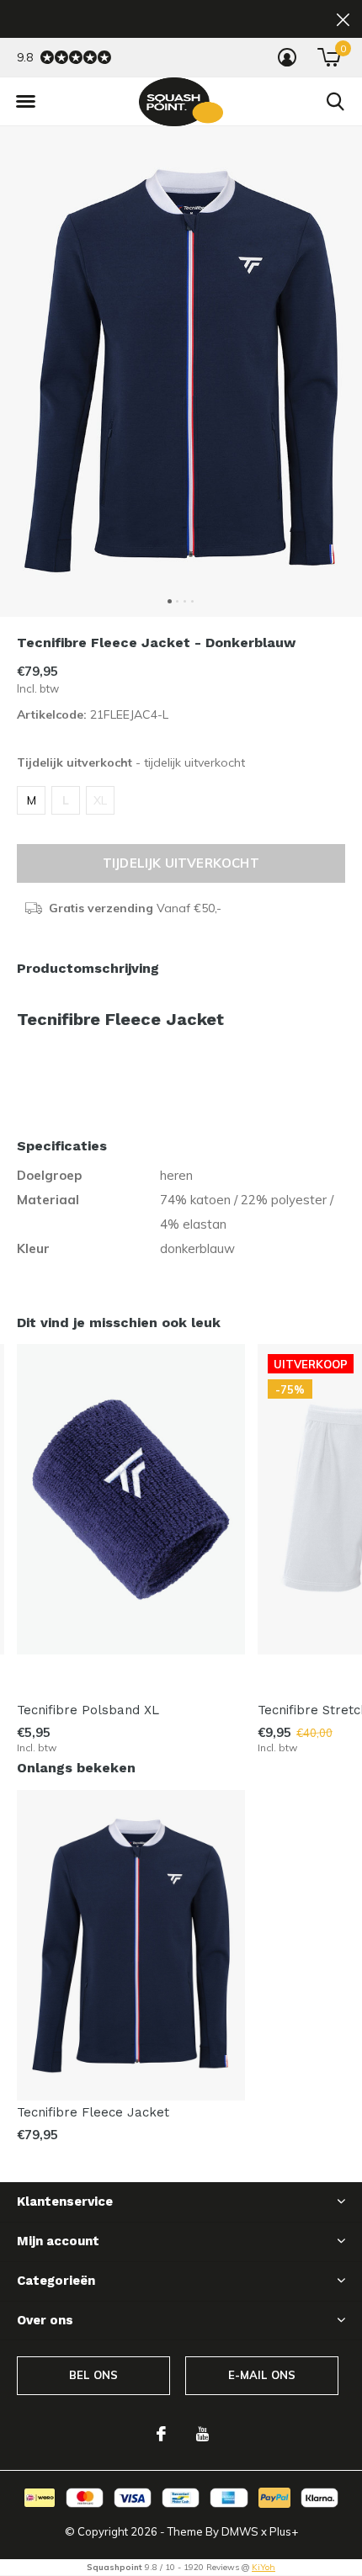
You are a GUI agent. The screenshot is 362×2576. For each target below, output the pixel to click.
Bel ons (93, 2375)
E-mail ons (262, 2375)
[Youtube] (202, 2434)
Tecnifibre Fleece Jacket (93, 2112)
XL (100, 800)
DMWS (240, 2531)
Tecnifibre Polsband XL (88, 1710)
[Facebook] (161, 2434)
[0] (329, 57)
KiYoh (264, 2567)
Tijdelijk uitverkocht (181, 863)
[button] (25, 102)
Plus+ (284, 2531)
